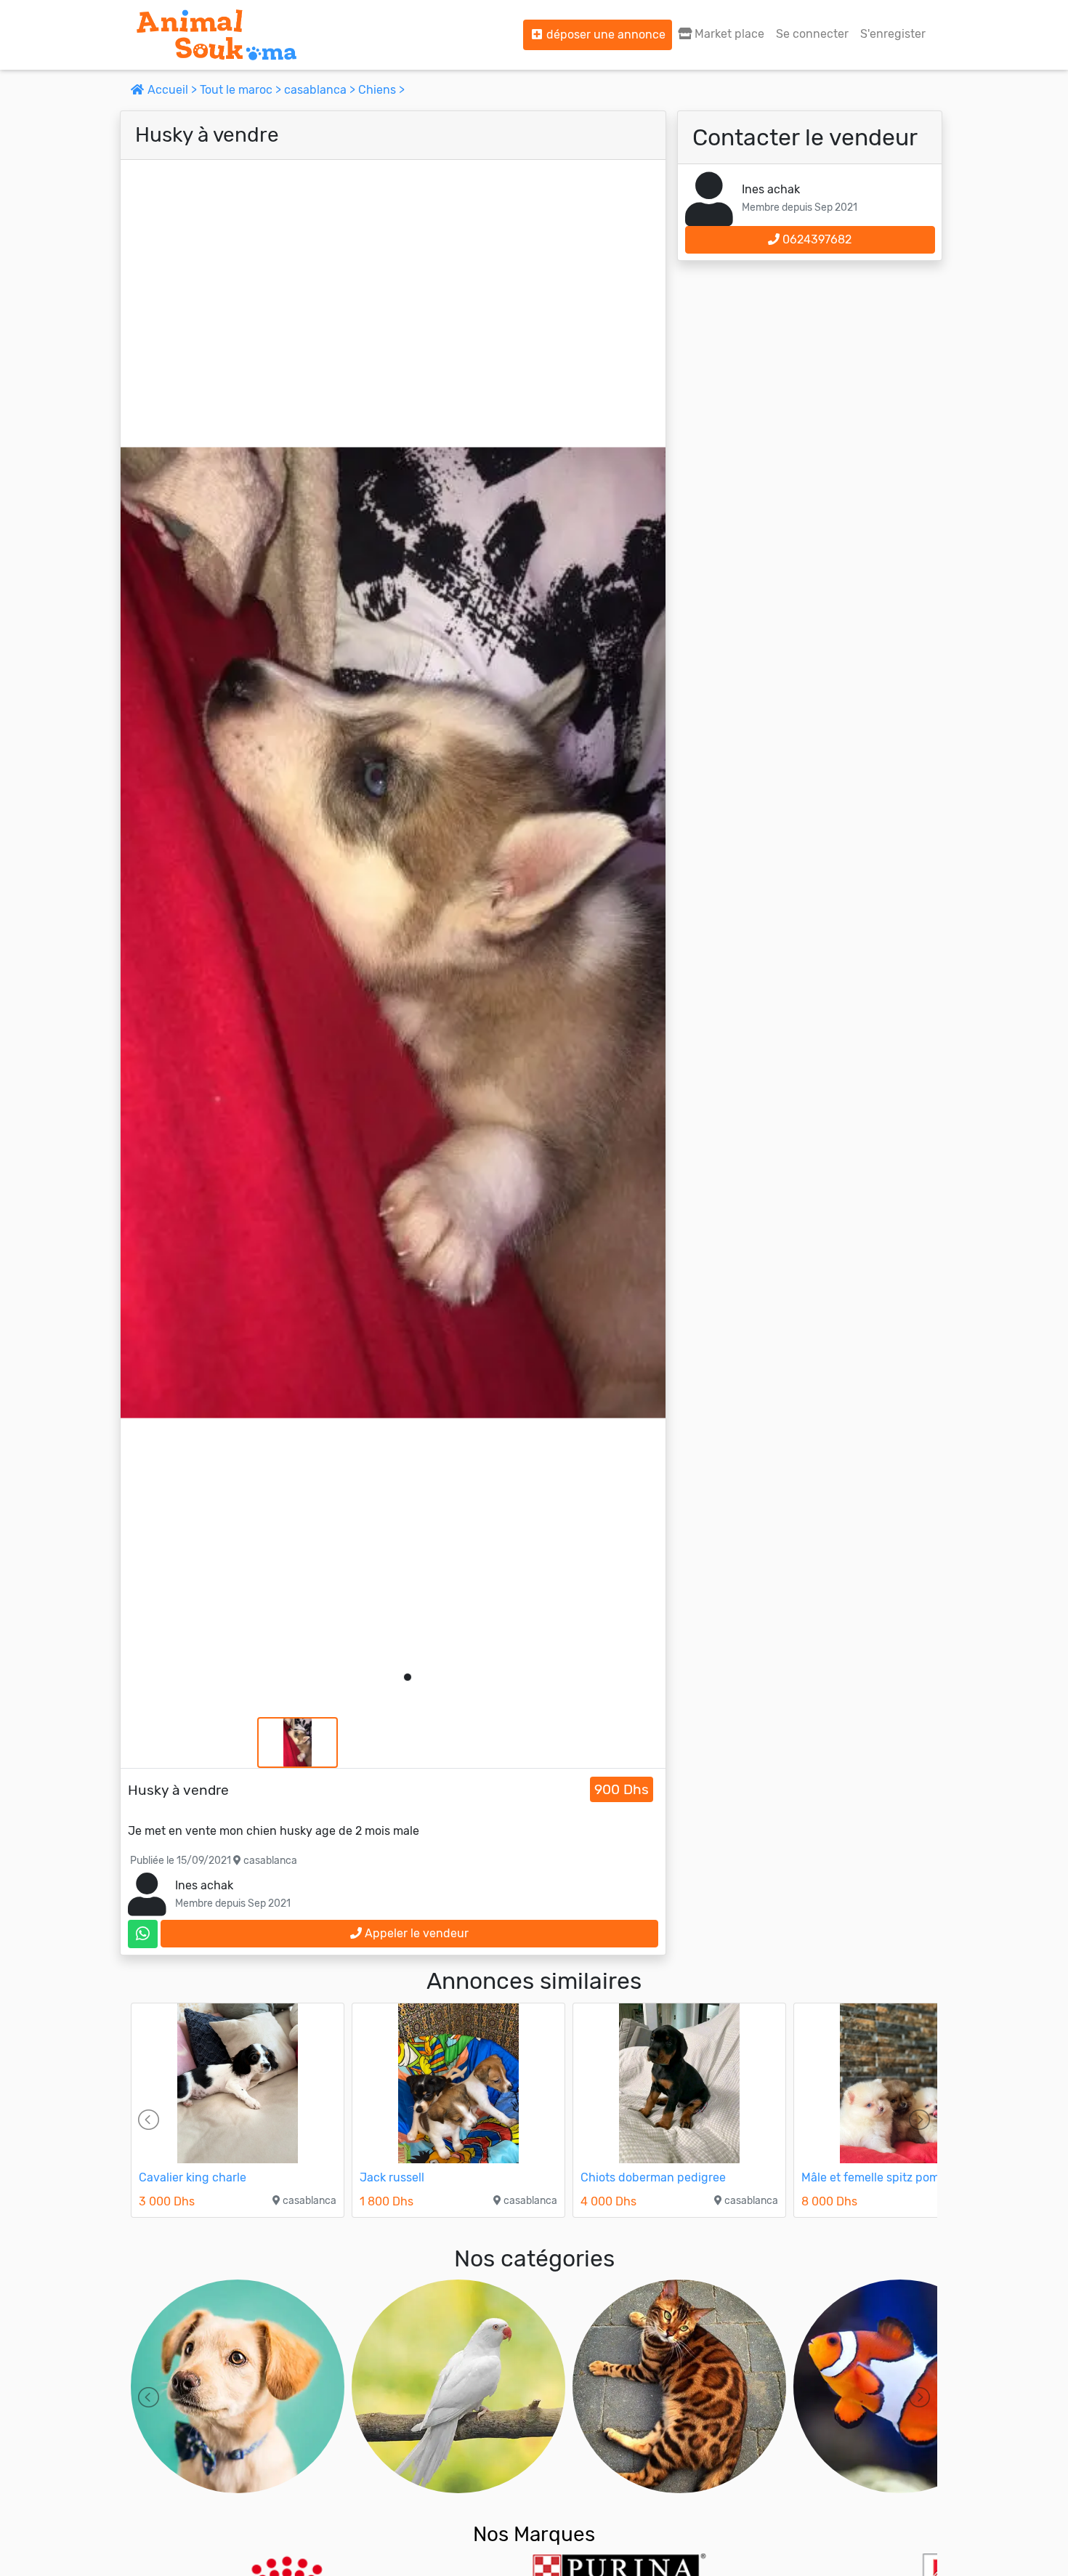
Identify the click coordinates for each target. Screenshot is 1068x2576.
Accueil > (172, 90)
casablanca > (321, 90)
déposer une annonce (604, 35)
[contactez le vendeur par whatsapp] (143, 1934)
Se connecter (812, 34)
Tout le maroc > (242, 90)
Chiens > (381, 90)
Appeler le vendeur (415, 1933)
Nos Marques (534, 2534)
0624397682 (816, 239)
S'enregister (893, 34)
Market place (728, 34)
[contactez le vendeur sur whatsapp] (143, 1934)
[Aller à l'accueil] (217, 35)
